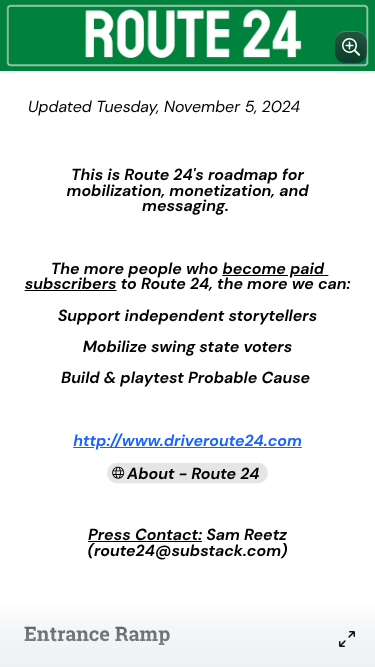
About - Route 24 (193, 472)
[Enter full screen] (347, 639)
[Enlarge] (351, 47)
